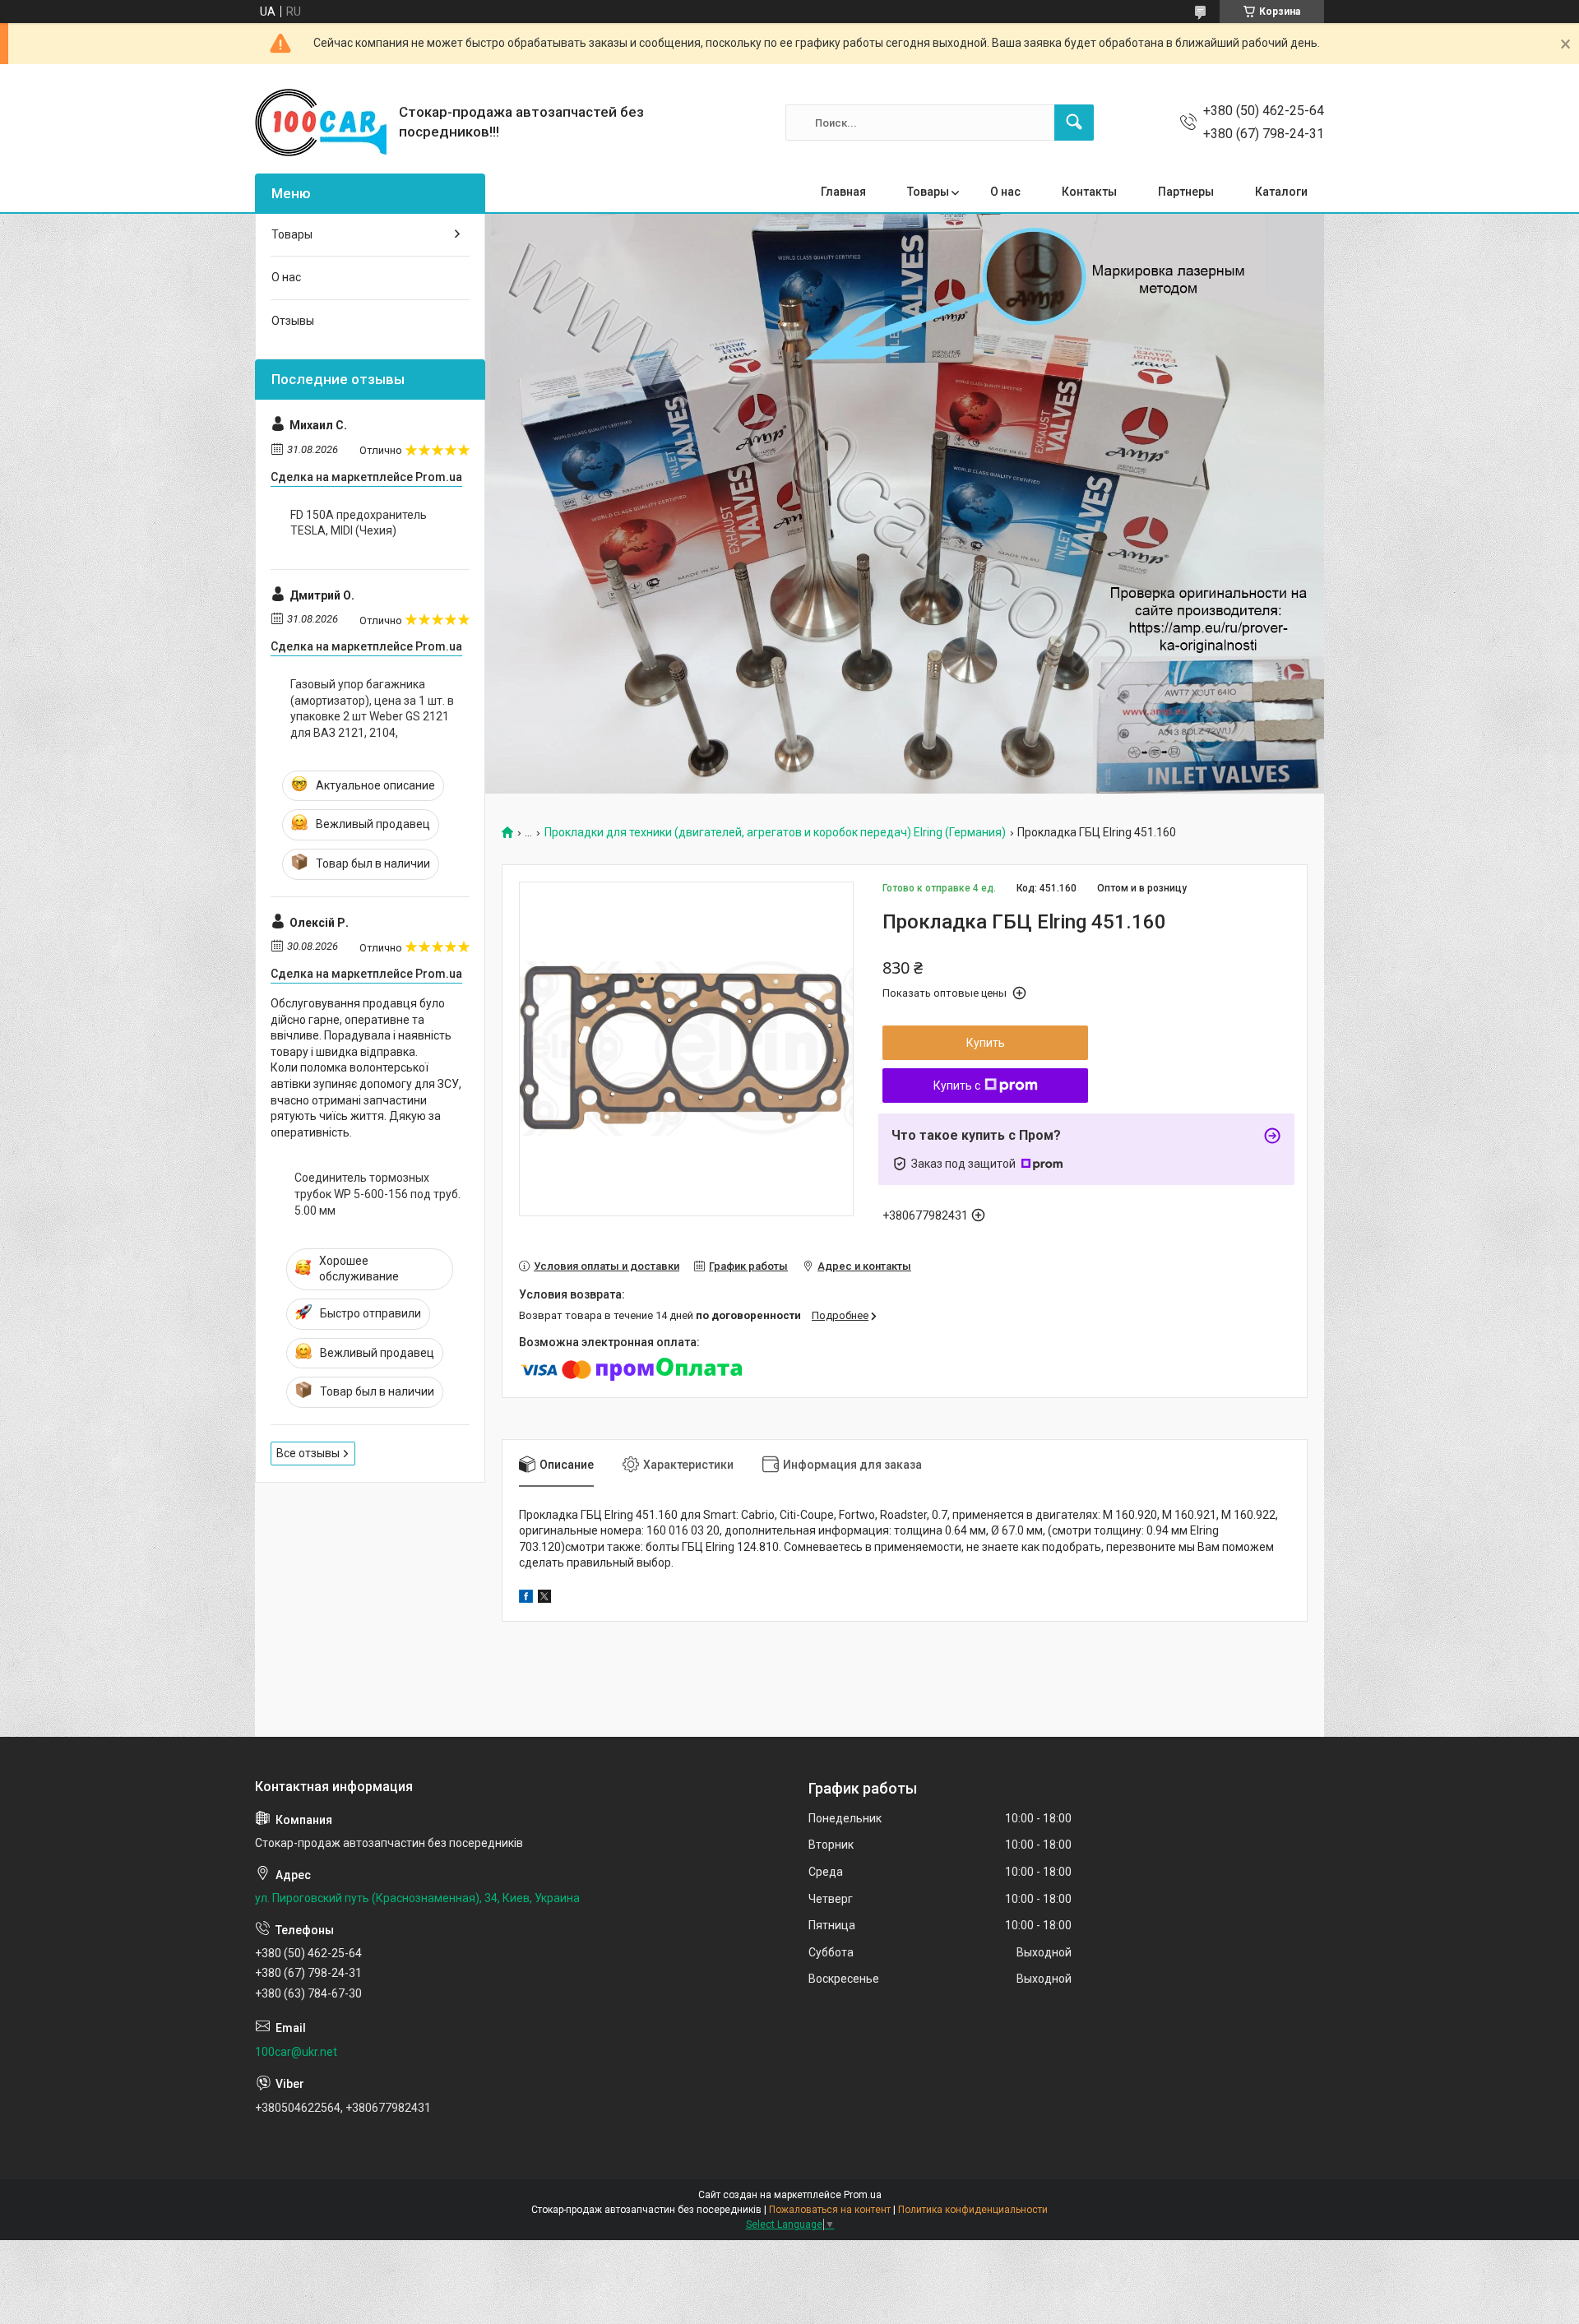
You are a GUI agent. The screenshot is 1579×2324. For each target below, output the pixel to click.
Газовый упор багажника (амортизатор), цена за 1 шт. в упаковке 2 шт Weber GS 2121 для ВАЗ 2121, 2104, (372, 708)
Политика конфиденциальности (973, 2210)
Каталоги (1281, 192)
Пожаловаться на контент (830, 2210)
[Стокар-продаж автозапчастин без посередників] (321, 123)
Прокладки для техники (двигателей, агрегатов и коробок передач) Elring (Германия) (775, 833)
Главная (843, 192)
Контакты (1089, 192)
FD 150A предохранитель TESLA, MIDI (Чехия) (359, 523)
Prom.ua (863, 2195)
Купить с (957, 1086)
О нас (1005, 192)
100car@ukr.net (296, 2052)
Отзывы (293, 321)
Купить (986, 1043)
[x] (544, 1599)
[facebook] (526, 1599)
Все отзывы (308, 1453)
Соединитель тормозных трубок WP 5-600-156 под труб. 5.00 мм (377, 1194)
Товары (928, 192)
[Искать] (1074, 123)
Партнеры (1186, 192)
